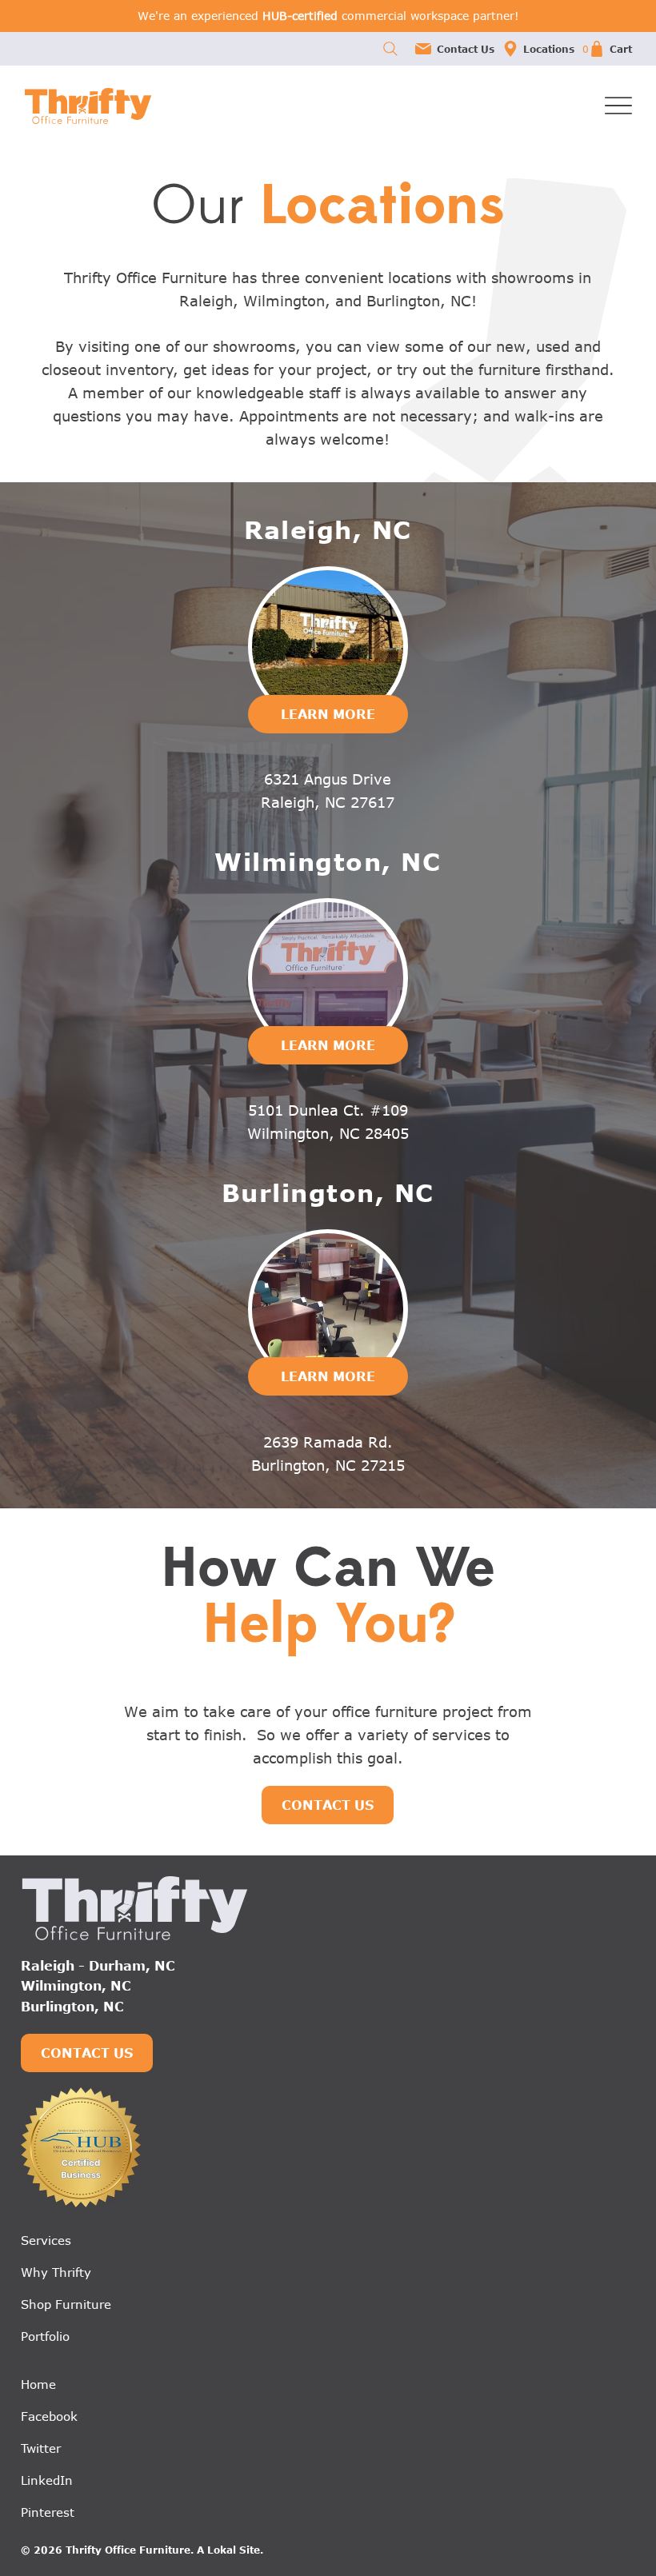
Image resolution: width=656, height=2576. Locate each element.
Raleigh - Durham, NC (98, 1966)
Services (46, 2240)
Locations (549, 49)
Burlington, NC (72, 2007)
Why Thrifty (56, 2272)
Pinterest (48, 2512)
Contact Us (466, 49)
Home (38, 2384)
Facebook (49, 2416)
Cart (621, 49)
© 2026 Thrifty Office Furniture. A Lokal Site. (142, 2550)
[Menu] (618, 106)
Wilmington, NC (76, 1986)
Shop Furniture (66, 2304)
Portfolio (45, 2336)
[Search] (390, 49)
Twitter (41, 2448)
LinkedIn (47, 2480)
